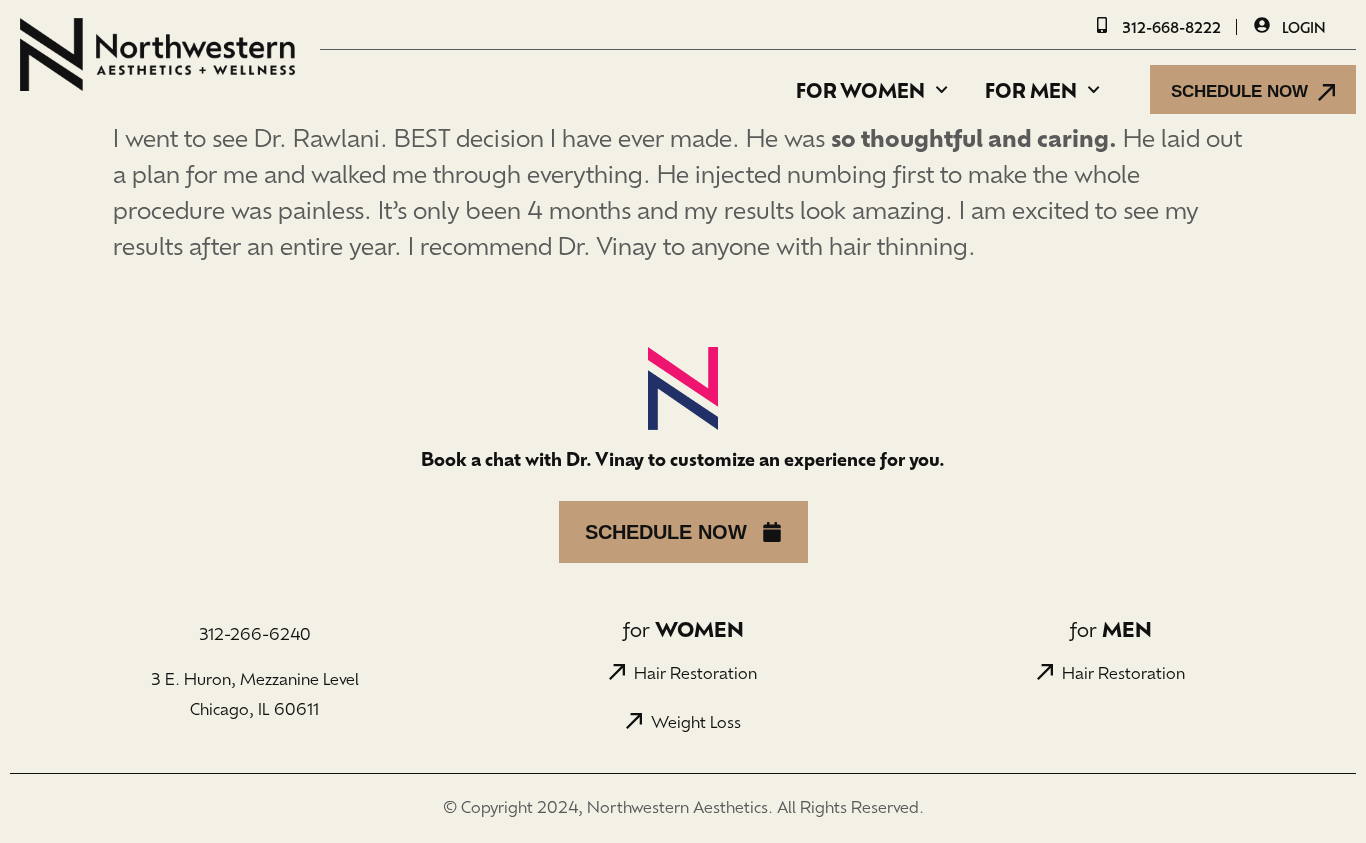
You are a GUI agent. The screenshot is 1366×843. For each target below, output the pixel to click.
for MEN (1031, 90)
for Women (860, 90)
